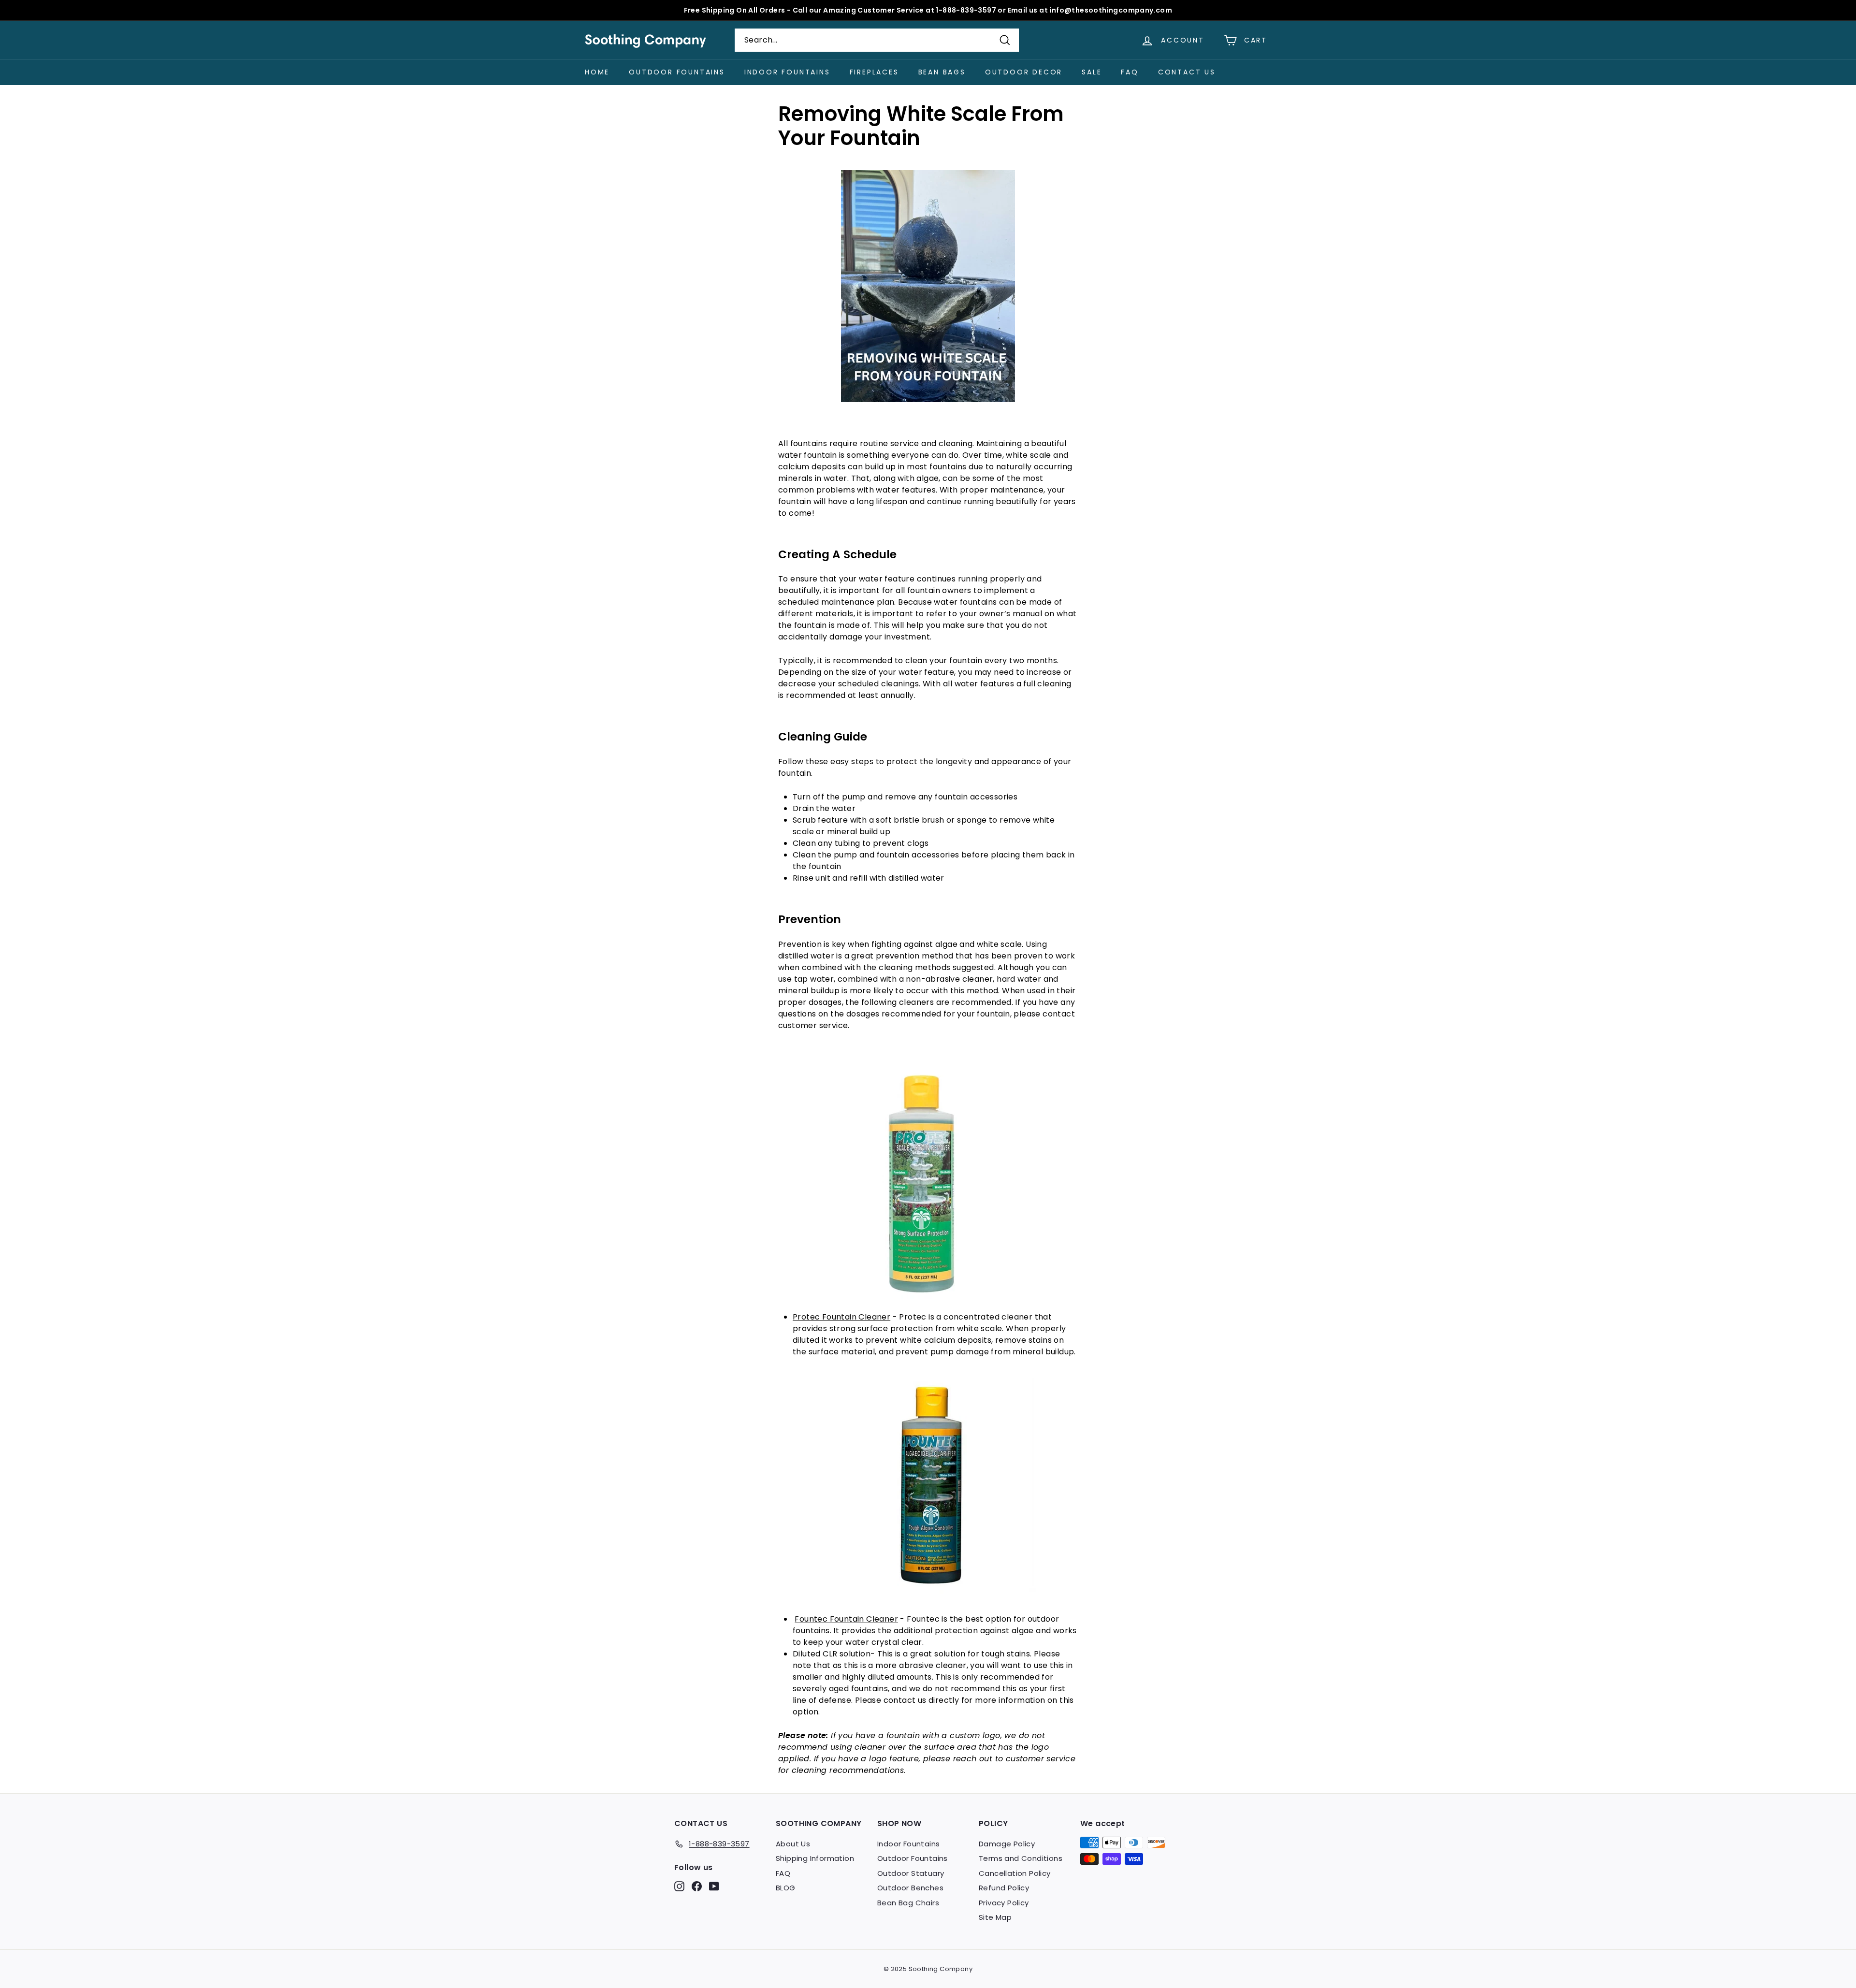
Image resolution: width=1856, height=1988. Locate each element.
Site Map (995, 1917)
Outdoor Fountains (677, 72)
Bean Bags (942, 72)
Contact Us (1187, 72)
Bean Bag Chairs (908, 1903)
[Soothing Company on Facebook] (697, 1886)
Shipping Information (815, 1858)
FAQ (1130, 72)
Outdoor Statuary (911, 1873)
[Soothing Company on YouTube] (714, 1886)
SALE (1092, 72)
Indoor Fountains (787, 72)
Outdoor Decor (1024, 72)
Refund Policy (1004, 1888)
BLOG (786, 1888)
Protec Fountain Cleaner (841, 1317)
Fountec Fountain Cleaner (846, 1619)
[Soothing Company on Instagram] (679, 1886)
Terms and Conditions (1021, 1858)
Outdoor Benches (910, 1888)
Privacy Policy (1004, 1903)
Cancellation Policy (1015, 1873)
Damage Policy (1007, 1844)
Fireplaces (874, 72)
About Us (793, 1844)
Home (597, 72)
